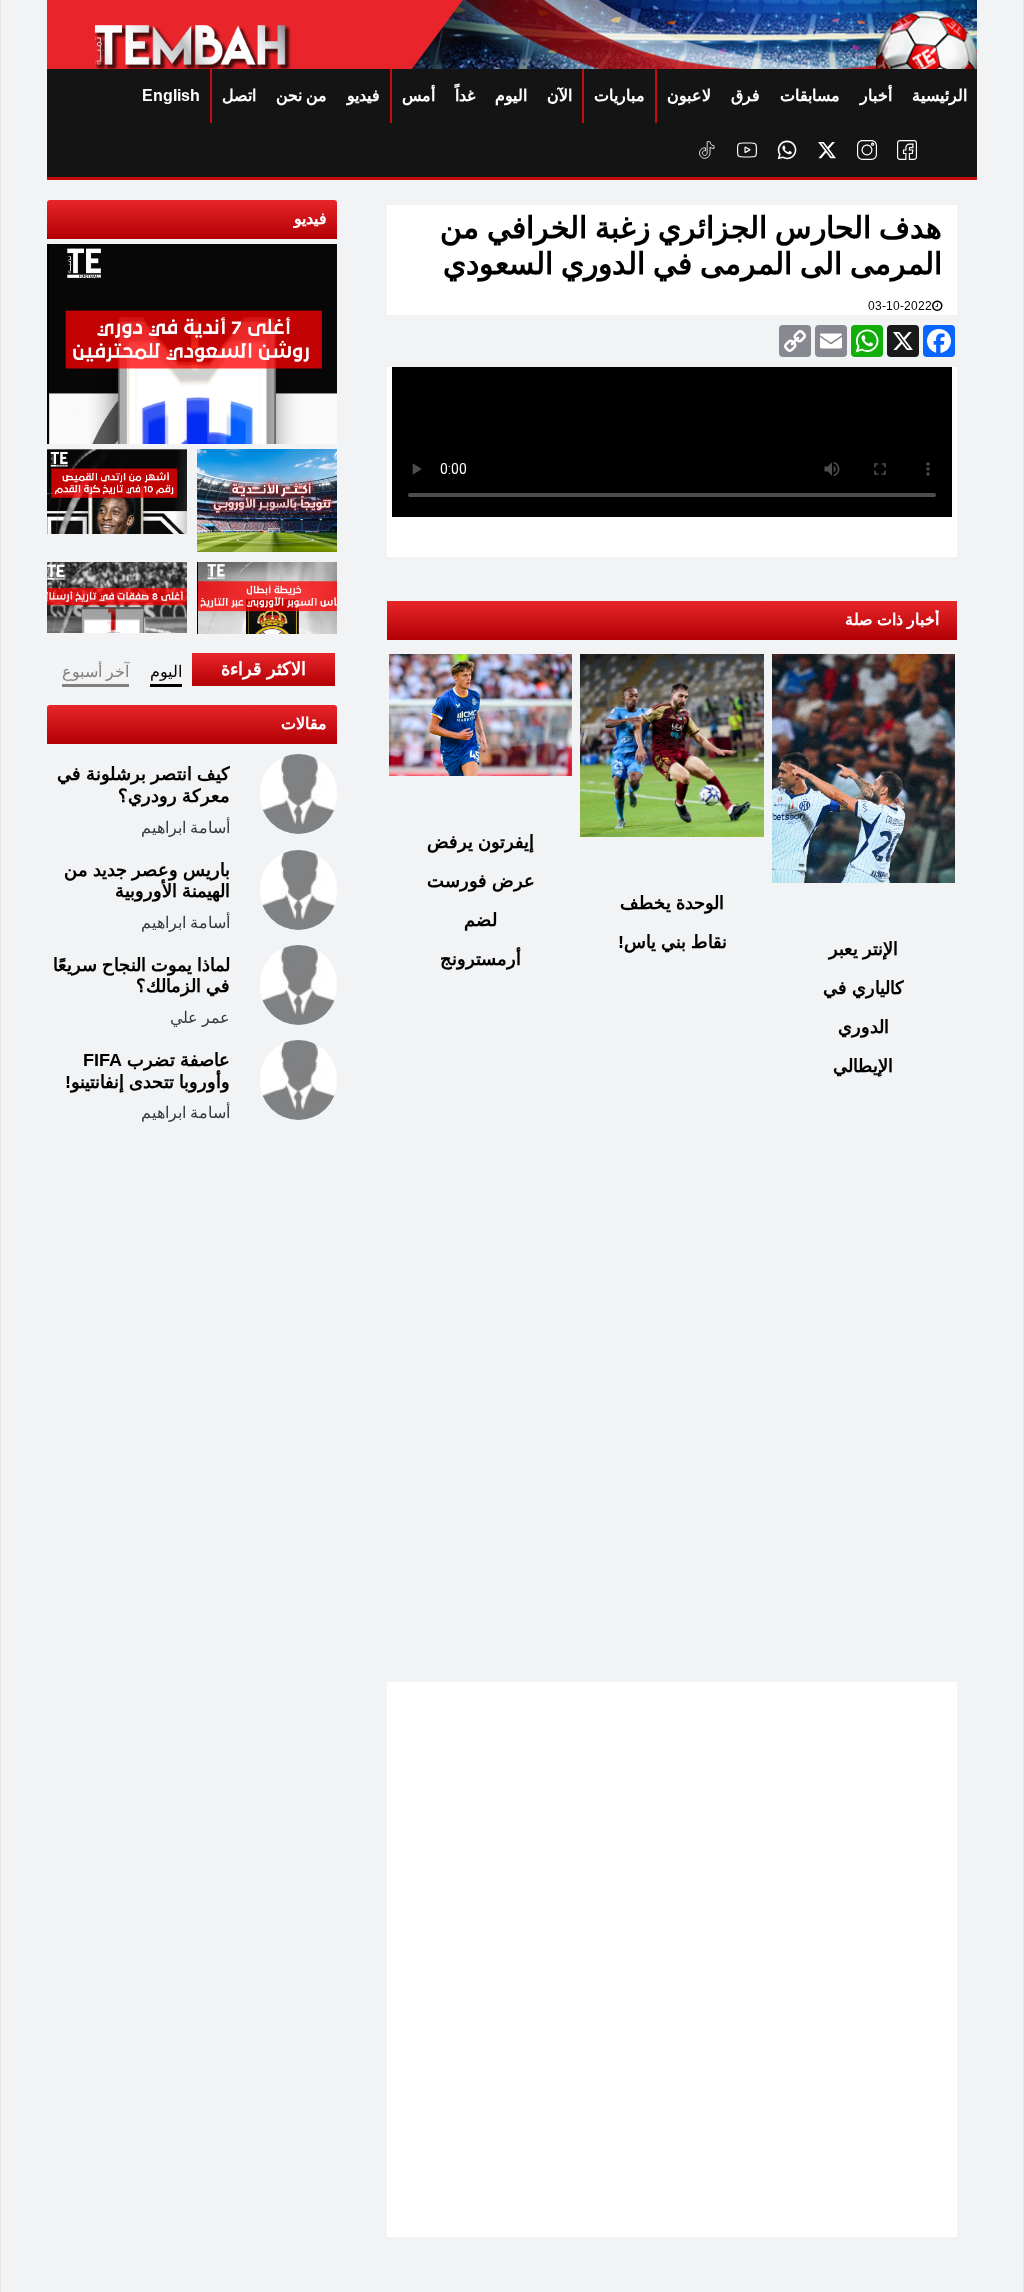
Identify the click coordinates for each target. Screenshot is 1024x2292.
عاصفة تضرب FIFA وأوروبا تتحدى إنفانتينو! (147, 1071)
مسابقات (810, 95)
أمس (418, 95)
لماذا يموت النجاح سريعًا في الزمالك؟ (141, 976)
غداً (465, 95)
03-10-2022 (900, 306)
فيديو (363, 95)
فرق (745, 95)
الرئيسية (939, 95)
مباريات (619, 95)
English (171, 95)
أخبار (876, 95)
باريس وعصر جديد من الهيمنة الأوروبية (147, 881)
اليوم (511, 95)
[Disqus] (672, 1413)
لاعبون (689, 95)
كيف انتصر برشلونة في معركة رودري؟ (143, 785)
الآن (559, 95)
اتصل (239, 95)
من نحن (301, 95)
